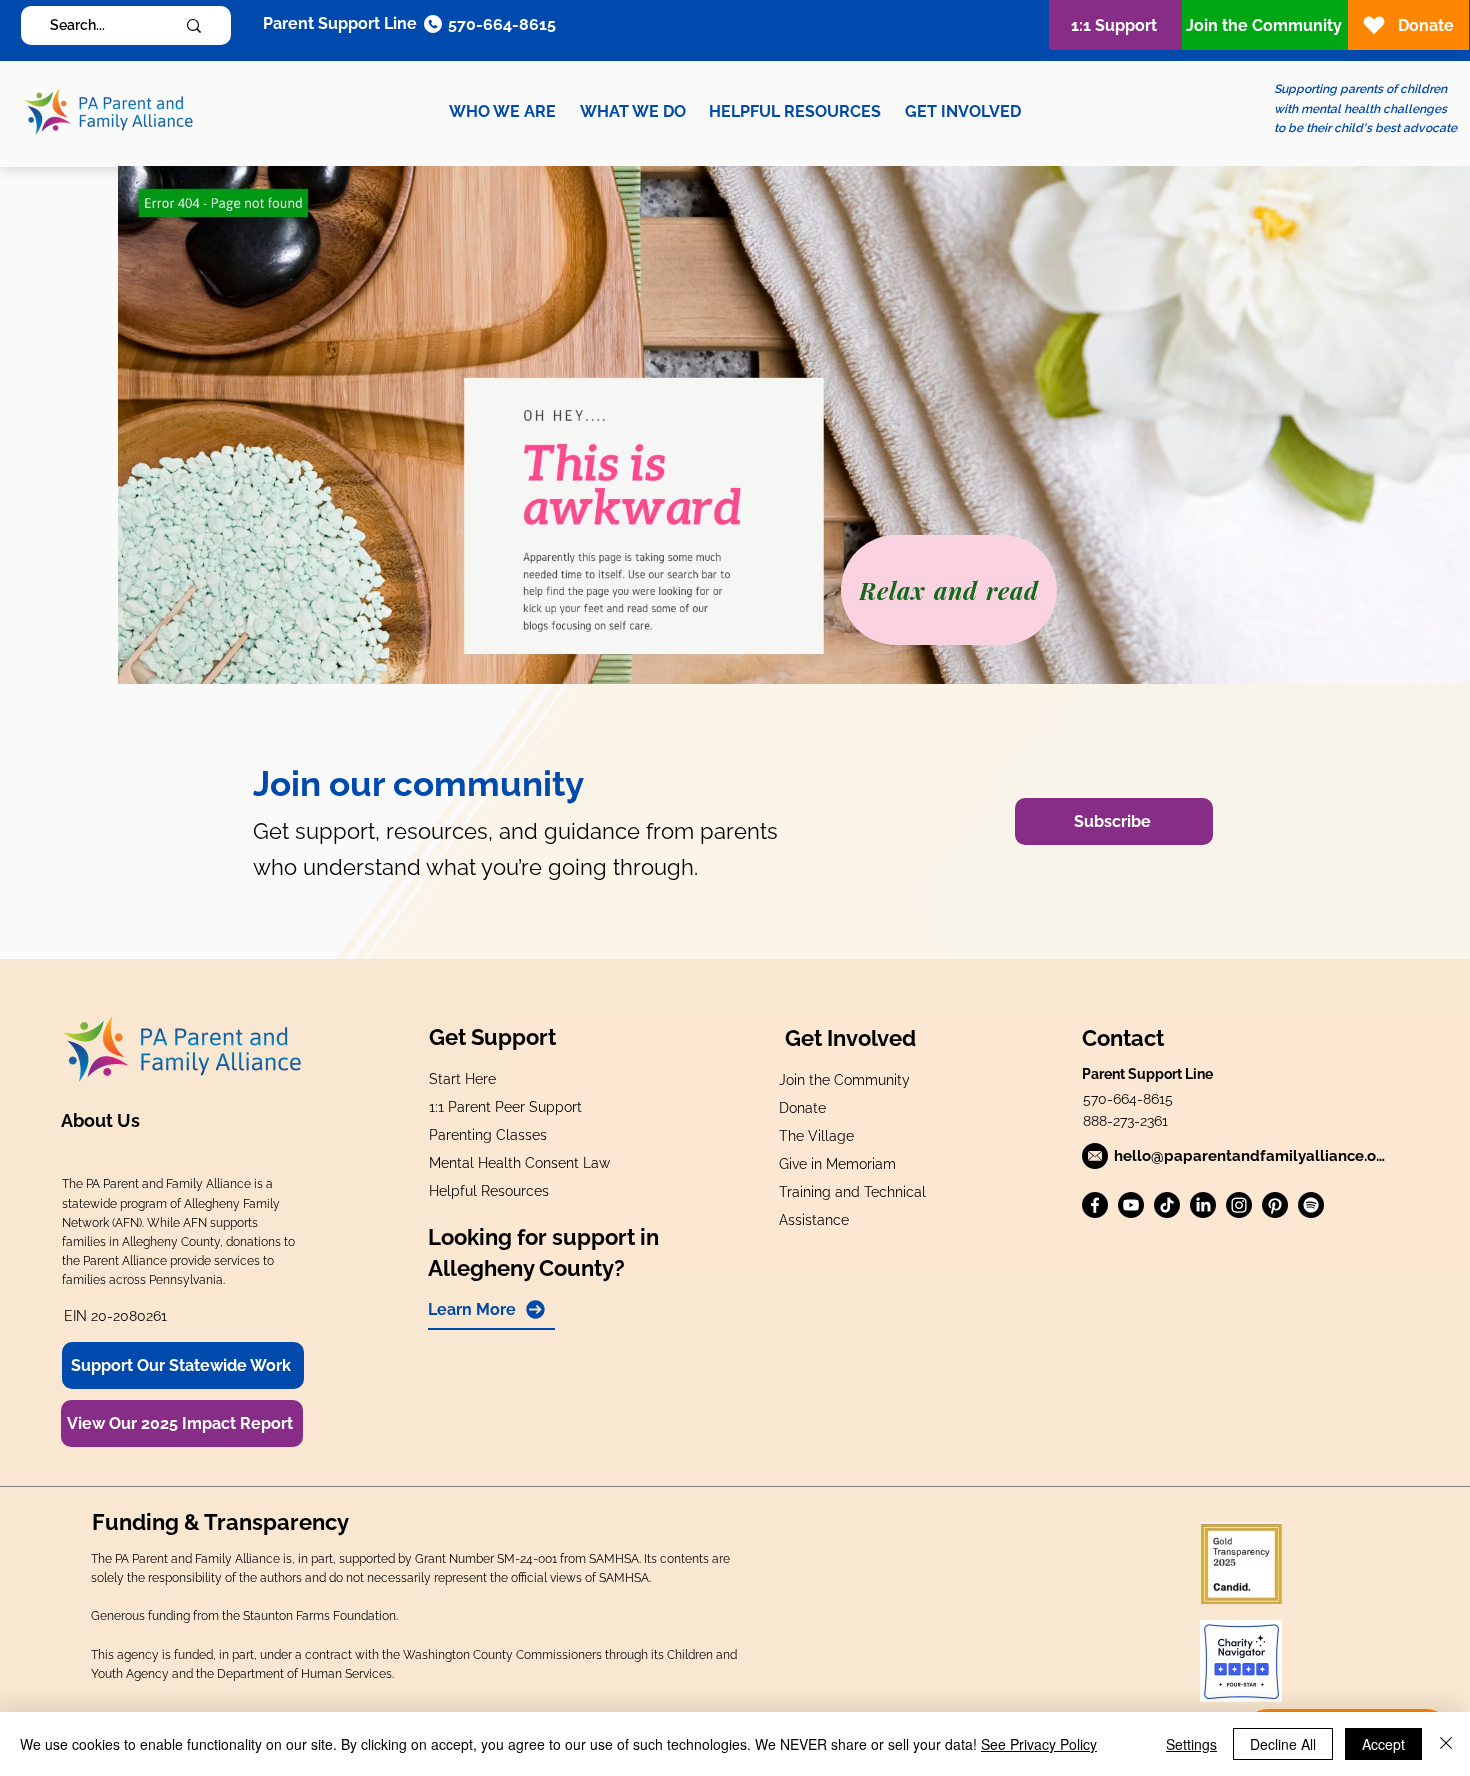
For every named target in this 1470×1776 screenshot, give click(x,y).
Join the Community (844, 1080)
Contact (1123, 1038)
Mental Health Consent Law (519, 1163)
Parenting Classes (488, 1135)
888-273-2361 (1125, 1121)
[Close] (1446, 1744)
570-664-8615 (1128, 1099)
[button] (502, 111)
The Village (816, 1136)
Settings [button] (1191, 1744)
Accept (1383, 1744)
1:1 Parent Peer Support (505, 1107)
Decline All (1283, 1744)
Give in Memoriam (837, 1164)
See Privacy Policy (1039, 1744)
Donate (802, 1108)
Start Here (462, 1079)
